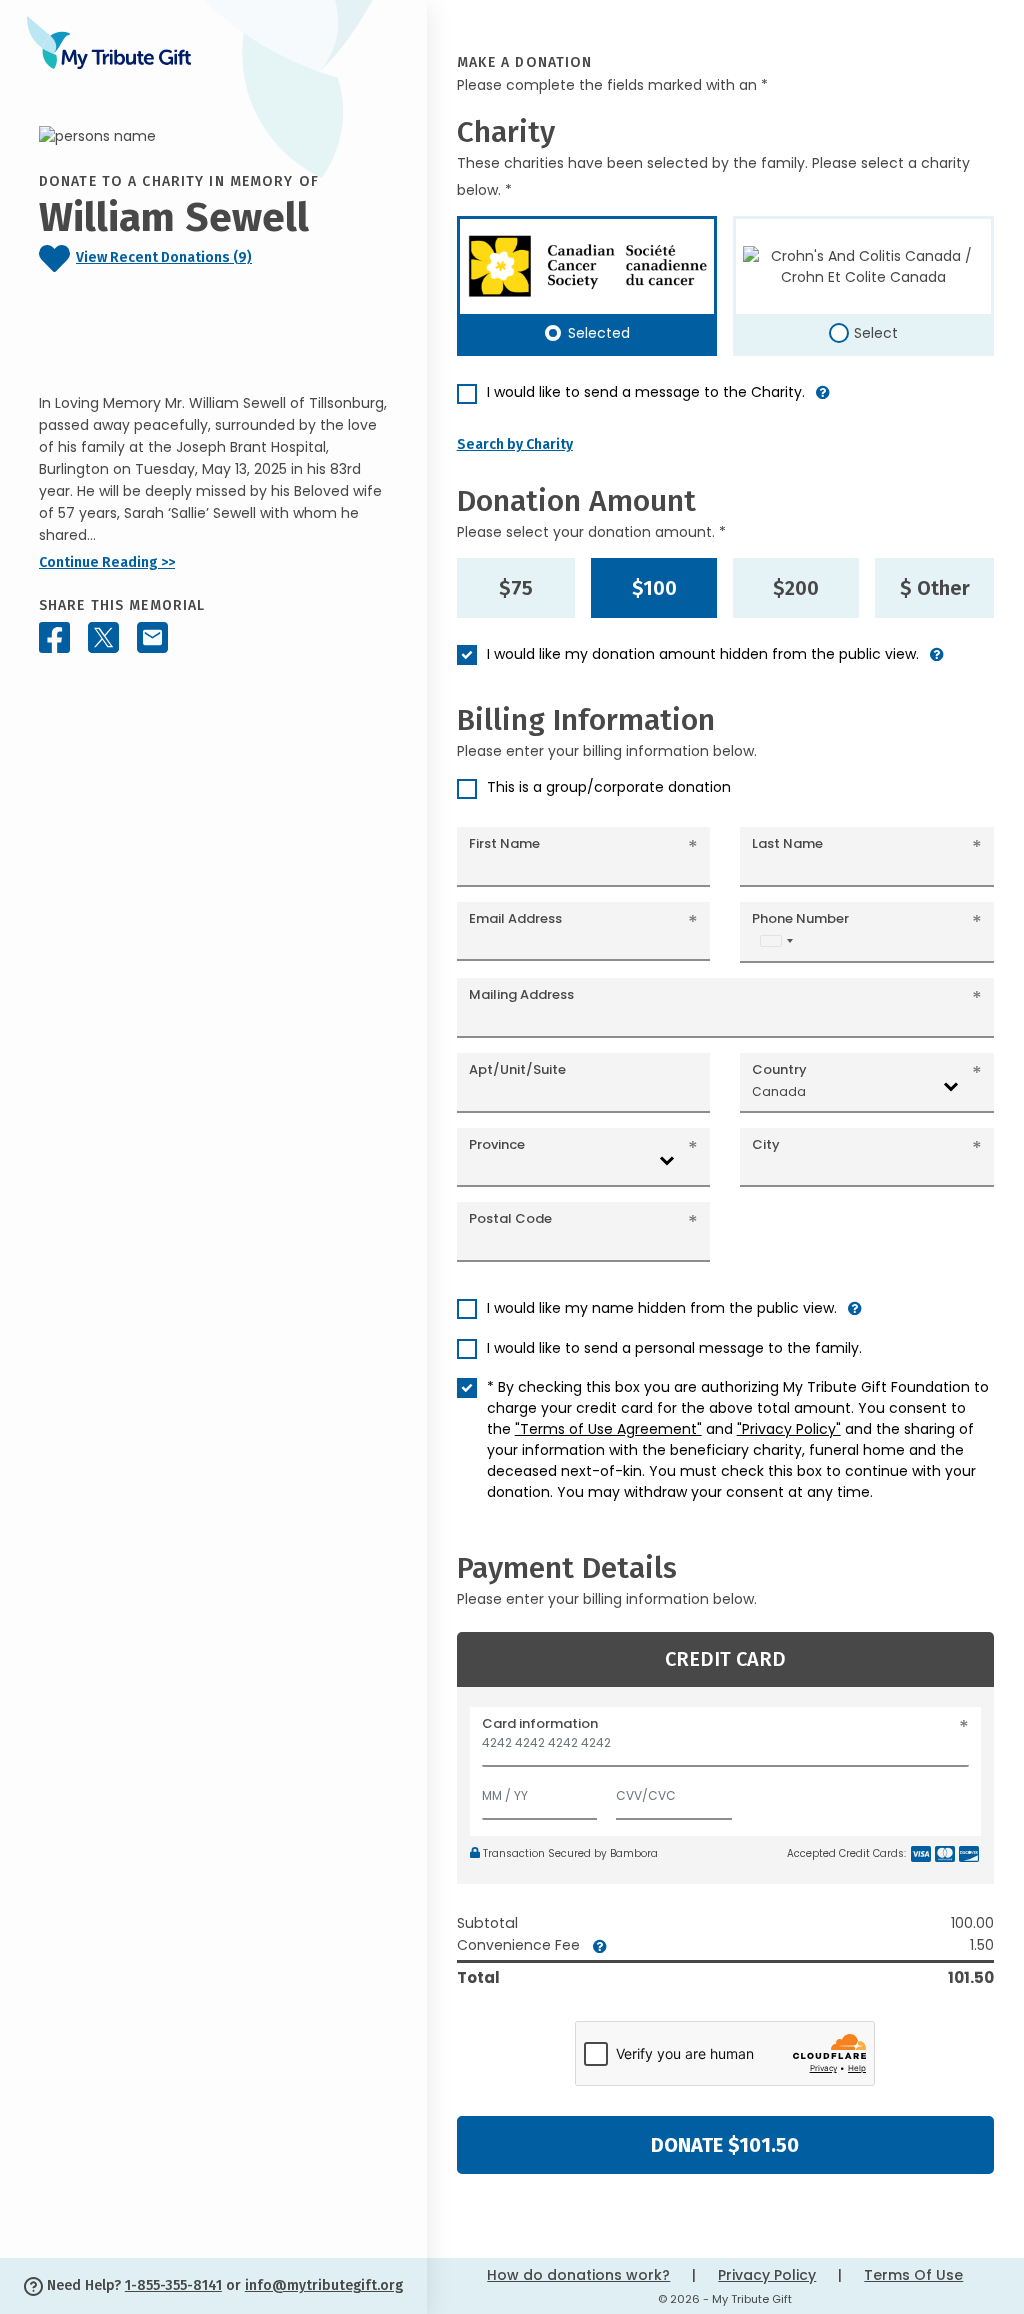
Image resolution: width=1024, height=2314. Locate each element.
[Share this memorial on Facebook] (54, 637)
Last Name (787, 843)
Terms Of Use (913, 2275)
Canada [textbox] (779, 1091)
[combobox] (776, 940)
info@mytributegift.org (324, 2285)
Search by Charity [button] (515, 444)
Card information (540, 1723)
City (766, 1144)
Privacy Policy (767, 2275)
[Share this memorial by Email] (152, 637)
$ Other (935, 588)
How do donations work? (578, 2275)
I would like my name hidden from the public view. (662, 1308)
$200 (796, 588)
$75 (516, 588)
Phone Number (800, 918)
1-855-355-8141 (173, 2285)
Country (779, 1069)
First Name (504, 843)
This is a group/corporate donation (609, 787)
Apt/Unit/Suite (517, 1069)
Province (497, 1144)
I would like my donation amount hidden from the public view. (703, 654)
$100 (654, 588)
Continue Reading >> (107, 562)
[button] (823, 400)
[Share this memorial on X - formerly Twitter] (103, 637)
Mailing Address (521, 994)
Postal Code (510, 1218)
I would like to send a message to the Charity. (646, 392)
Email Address (515, 918)
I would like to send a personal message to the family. (674, 1348)
